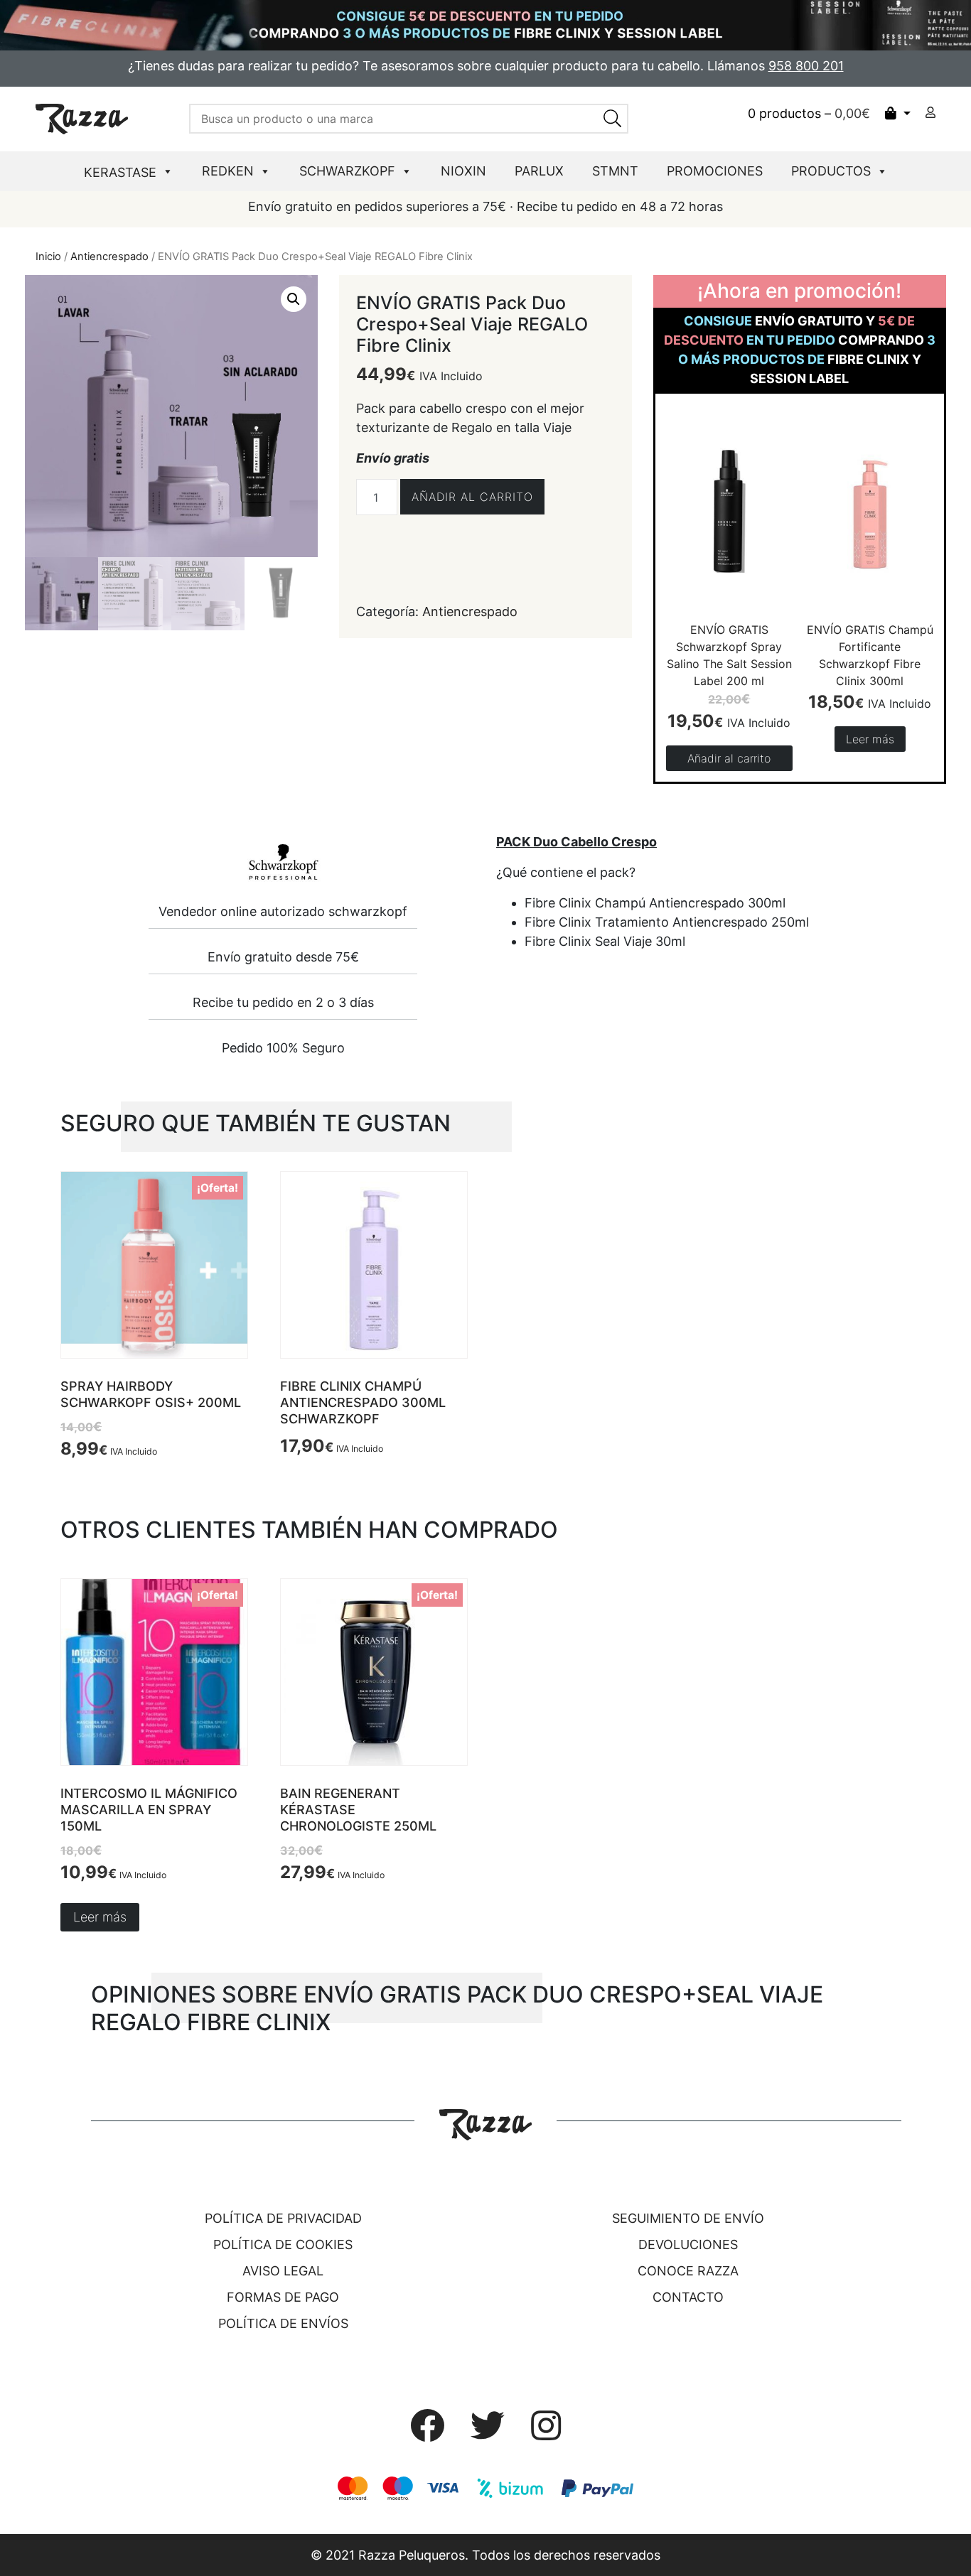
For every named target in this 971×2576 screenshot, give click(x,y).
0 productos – (809, 113)
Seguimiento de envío (688, 2218)
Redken (228, 171)
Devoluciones (688, 2244)
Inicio (48, 257)
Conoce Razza (688, 2271)
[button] (294, 299)
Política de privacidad (283, 2218)
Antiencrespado (109, 257)
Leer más (870, 739)
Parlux (539, 171)
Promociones (715, 171)
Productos (831, 171)
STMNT (615, 171)
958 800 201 (806, 66)
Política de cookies (283, 2244)
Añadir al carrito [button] (729, 758)
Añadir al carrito (472, 497)
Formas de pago (283, 2297)
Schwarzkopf (347, 171)
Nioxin (463, 171)
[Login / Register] (930, 112)
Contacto (688, 2297)
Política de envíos (283, 2323)
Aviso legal (283, 2271)
